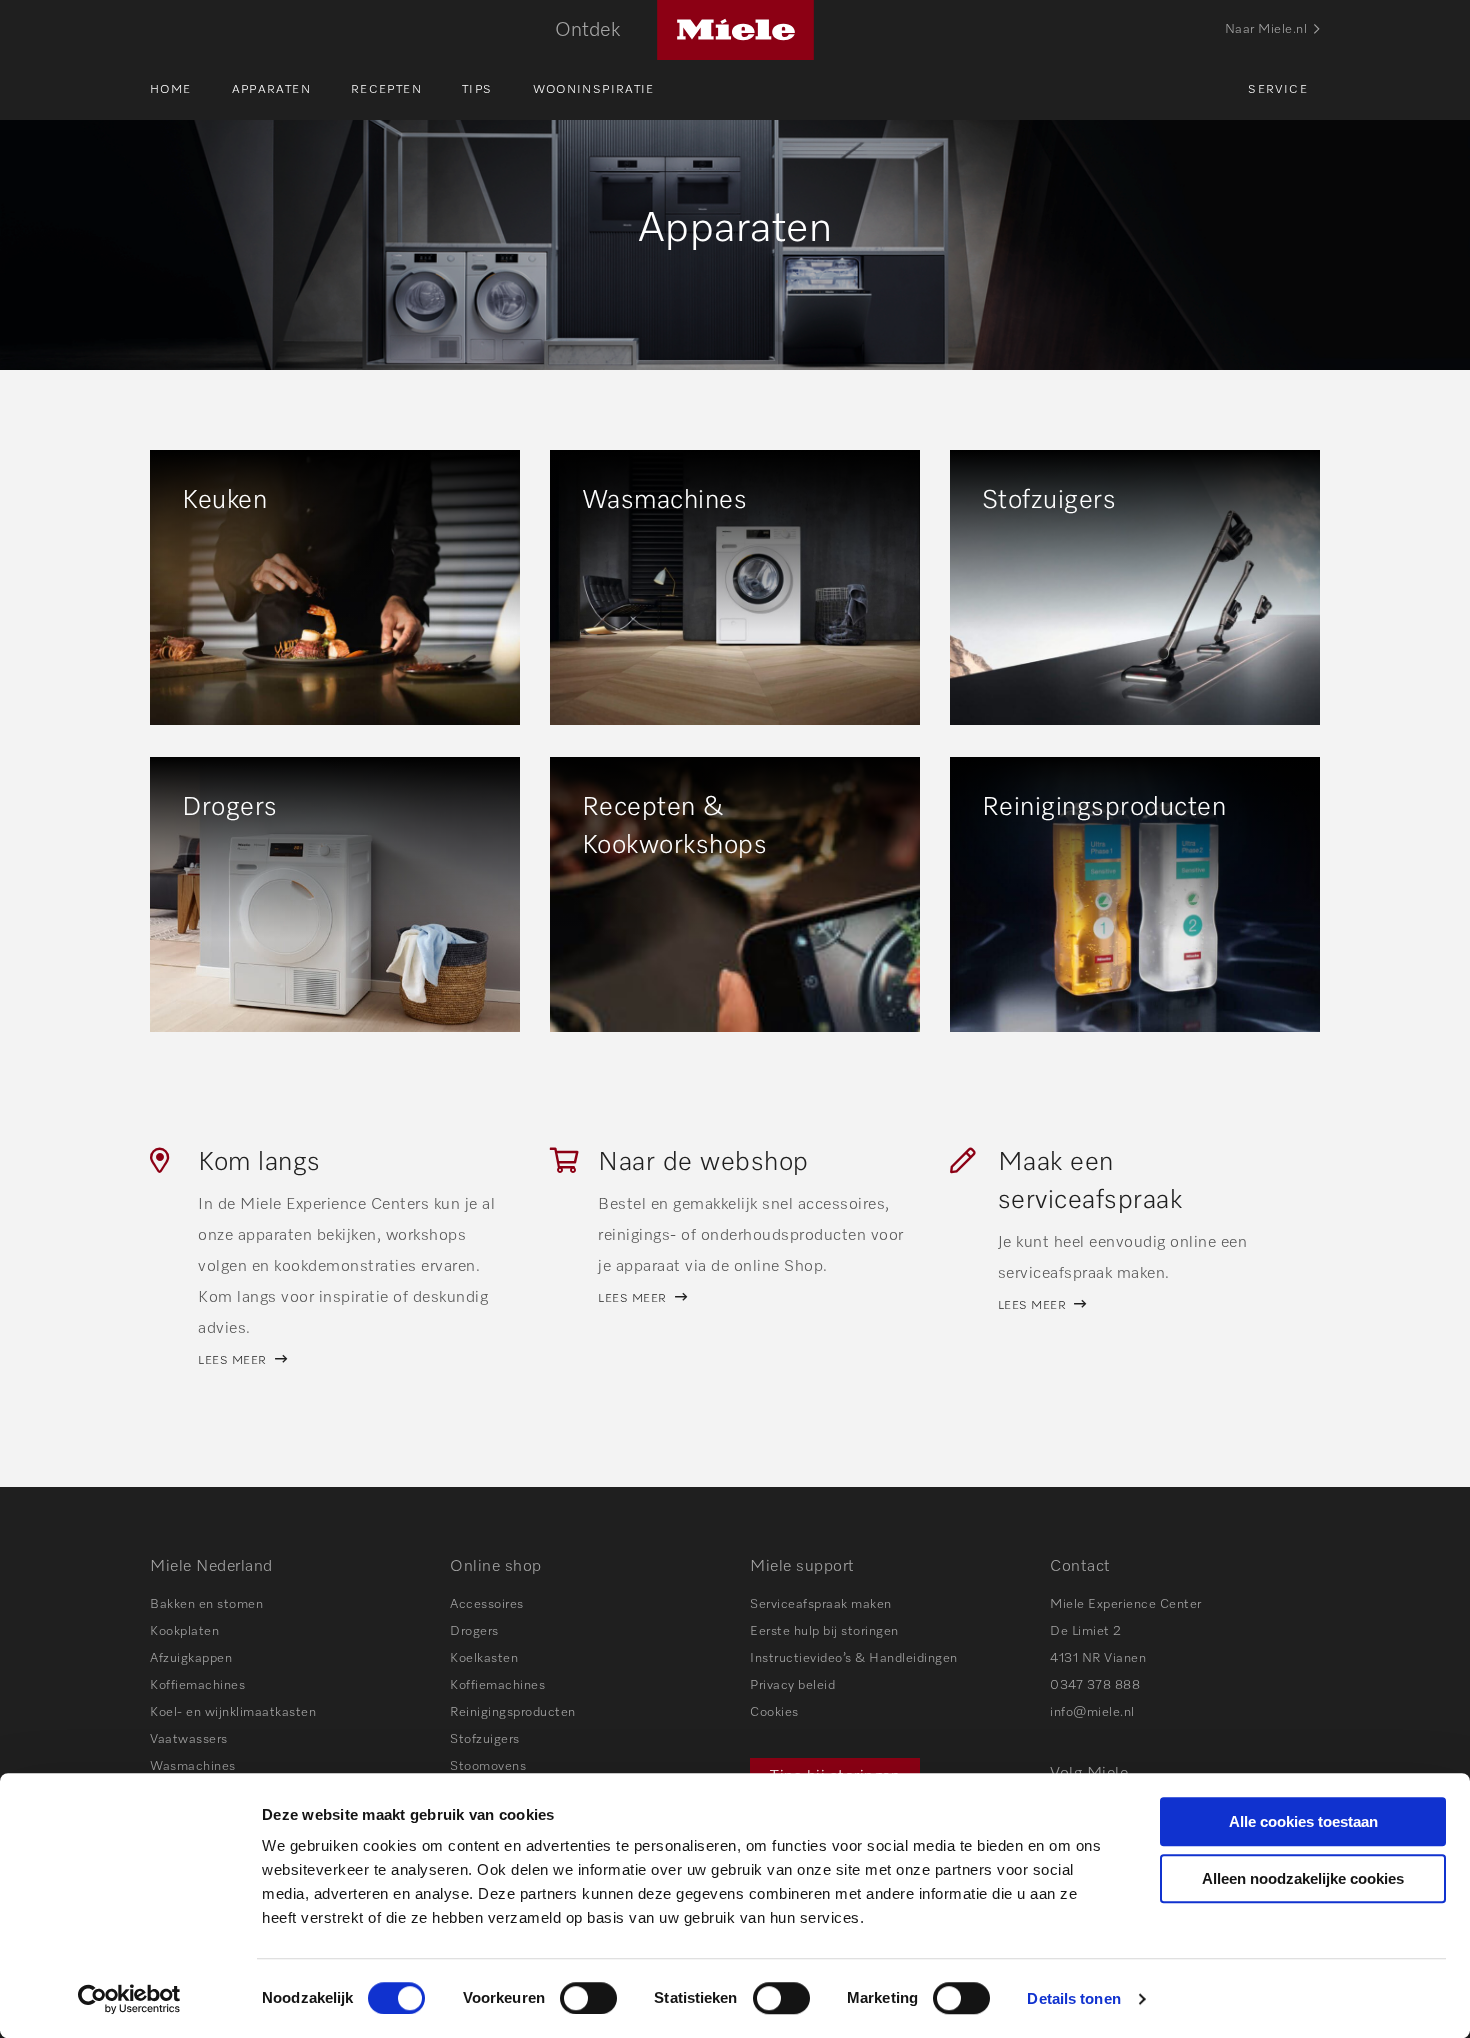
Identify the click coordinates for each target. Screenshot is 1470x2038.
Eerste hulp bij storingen (824, 1631)
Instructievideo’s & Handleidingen (854, 1658)
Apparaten (271, 90)
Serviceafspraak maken (821, 1604)
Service (1278, 90)
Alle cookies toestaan (1303, 1821)
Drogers (474, 1631)
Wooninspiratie (594, 90)
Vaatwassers (189, 1739)
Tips (477, 90)
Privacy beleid (792, 1685)
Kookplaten (184, 1631)
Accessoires (487, 1604)
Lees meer (232, 1361)
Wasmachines (193, 1766)
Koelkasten (484, 1658)
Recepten (386, 90)
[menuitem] (191, 90)
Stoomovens (488, 1766)
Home (171, 90)
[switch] (588, 1998)
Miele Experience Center (1126, 1604)
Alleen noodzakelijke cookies (1303, 1878)
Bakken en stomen (206, 1604)
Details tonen (1073, 1998)
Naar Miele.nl (1266, 29)
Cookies (774, 1712)
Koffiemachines (197, 1685)
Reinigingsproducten (513, 1712)
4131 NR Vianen (1098, 1658)
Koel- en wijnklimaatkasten (233, 1712)
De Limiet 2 (1086, 1631)
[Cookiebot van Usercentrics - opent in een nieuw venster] (129, 1999)
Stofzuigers (485, 1739)
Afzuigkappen (191, 1658)
